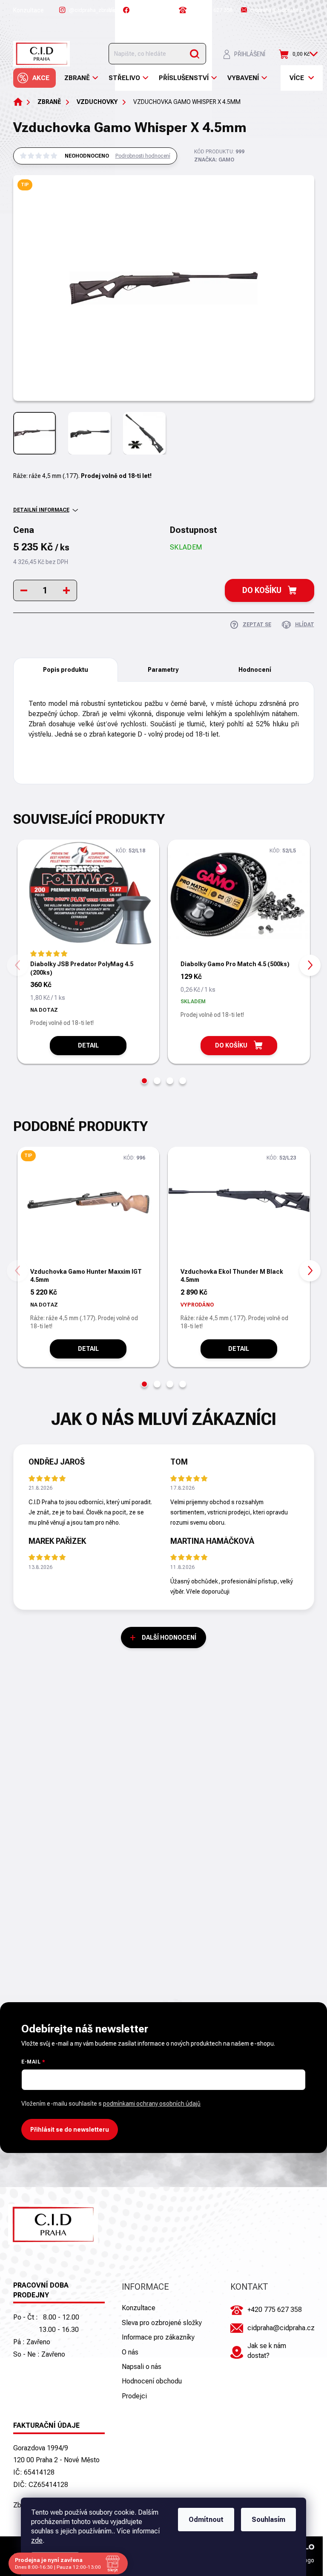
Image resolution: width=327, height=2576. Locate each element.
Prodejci (134, 2396)
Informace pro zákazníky (158, 2337)
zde (37, 2540)
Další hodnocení (169, 1638)
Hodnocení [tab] (255, 670)
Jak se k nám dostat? (267, 2350)
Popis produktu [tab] (66, 670)
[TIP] (89, 1207)
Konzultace (29, 10)
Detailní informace (41, 510)
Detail (88, 1045)
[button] (144, 1081)
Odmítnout (206, 2520)
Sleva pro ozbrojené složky (162, 2323)
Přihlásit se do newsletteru (70, 2130)
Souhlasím (268, 2520)
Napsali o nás (142, 2367)
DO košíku (262, 590)
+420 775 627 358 (275, 2310)
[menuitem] (34, 78)
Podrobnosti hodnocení (143, 156)
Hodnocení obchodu (152, 2381)
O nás (130, 2352)
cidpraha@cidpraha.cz (281, 2328)
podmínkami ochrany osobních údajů (152, 2104)
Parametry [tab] (163, 670)
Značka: (214, 160)
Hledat (195, 54)
